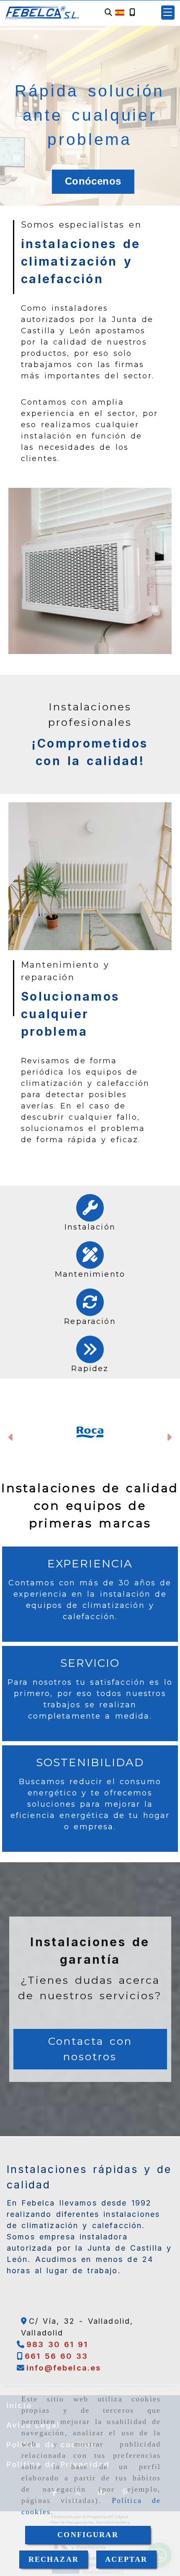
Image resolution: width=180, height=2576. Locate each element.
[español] (120, 12)
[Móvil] (132, 13)
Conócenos (93, 181)
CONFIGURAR (88, 2535)
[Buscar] (108, 13)
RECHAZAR (54, 2559)
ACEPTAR (126, 2559)
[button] (168, 13)
